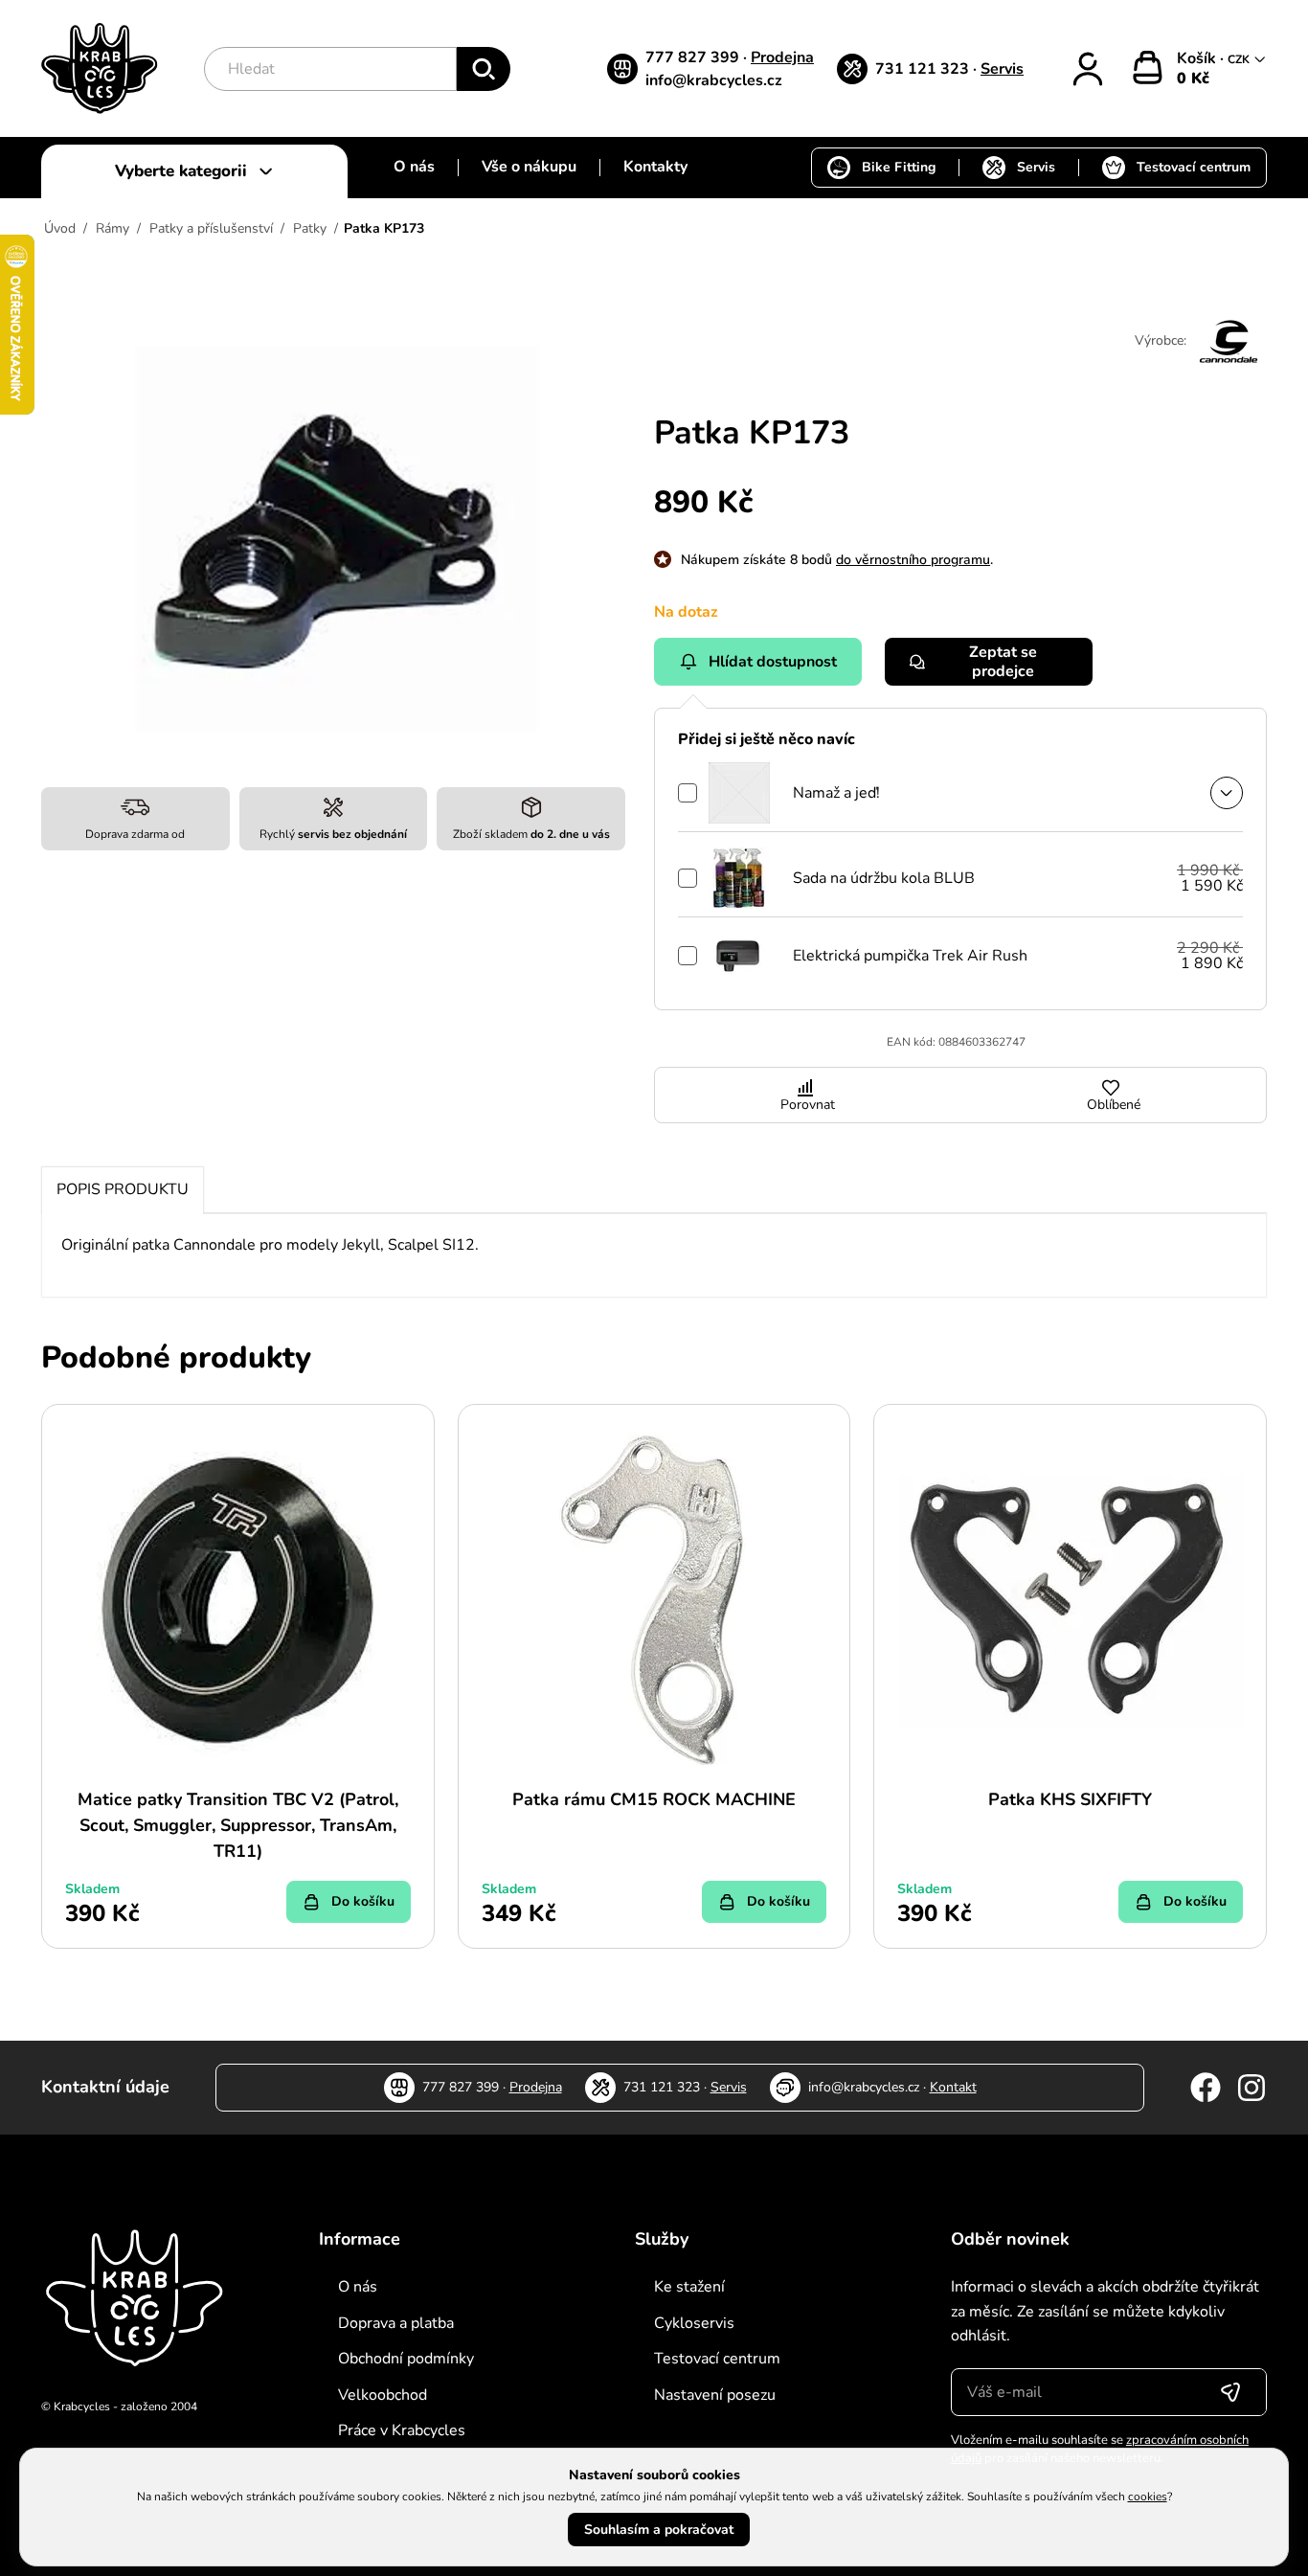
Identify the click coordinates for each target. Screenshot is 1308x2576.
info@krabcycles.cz (714, 80)
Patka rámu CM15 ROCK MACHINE (654, 1799)
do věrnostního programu (913, 560)
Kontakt (953, 2087)
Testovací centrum (1194, 167)
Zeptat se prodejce (1003, 662)
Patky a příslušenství (211, 228)
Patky (310, 228)
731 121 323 (924, 69)
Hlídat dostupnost (773, 662)
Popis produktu (123, 1189)
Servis (1002, 69)
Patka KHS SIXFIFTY (1070, 1799)
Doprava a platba (396, 2323)
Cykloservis (694, 2323)
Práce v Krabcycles (402, 2430)
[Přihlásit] (1088, 69)
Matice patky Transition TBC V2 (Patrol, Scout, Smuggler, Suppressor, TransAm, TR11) (238, 1825)
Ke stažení (689, 2287)
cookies (1148, 2497)
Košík (1198, 58)
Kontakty (655, 167)
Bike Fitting (899, 167)
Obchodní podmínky (406, 2359)
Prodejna (782, 57)
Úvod (60, 228)
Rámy (113, 228)
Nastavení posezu (715, 2395)
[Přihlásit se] (1230, 2392)
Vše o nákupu (529, 167)
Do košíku (363, 1901)
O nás (414, 167)
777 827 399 (694, 57)
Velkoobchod (383, 2395)
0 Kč (1193, 79)
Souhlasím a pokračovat (659, 2530)
